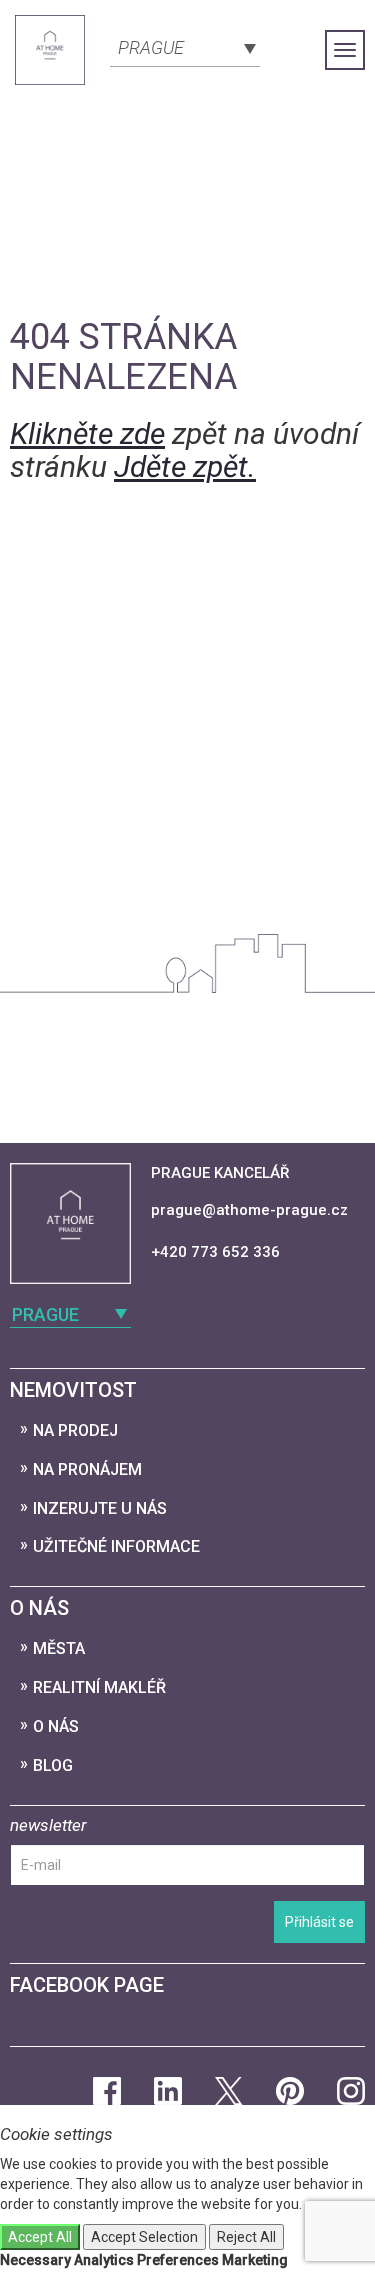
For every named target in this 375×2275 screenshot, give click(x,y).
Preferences (178, 2260)
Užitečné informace (116, 1546)
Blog (53, 1765)
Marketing (255, 2260)
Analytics (104, 2260)
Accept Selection (144, 2237)
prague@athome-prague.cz (249, 1210)
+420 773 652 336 (215, 1252)
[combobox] (185, 46)
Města (59, 1648)
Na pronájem (87, 1469)
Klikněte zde (87, 433)
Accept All (40, 2237)
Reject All (246, 2237)
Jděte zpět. (185, 466)
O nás (56, 1726)
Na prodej (75, 1430)
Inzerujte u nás (100, 1508)
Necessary (35, 2260)
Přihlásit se (319, 1922)
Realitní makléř (99, 1687)
